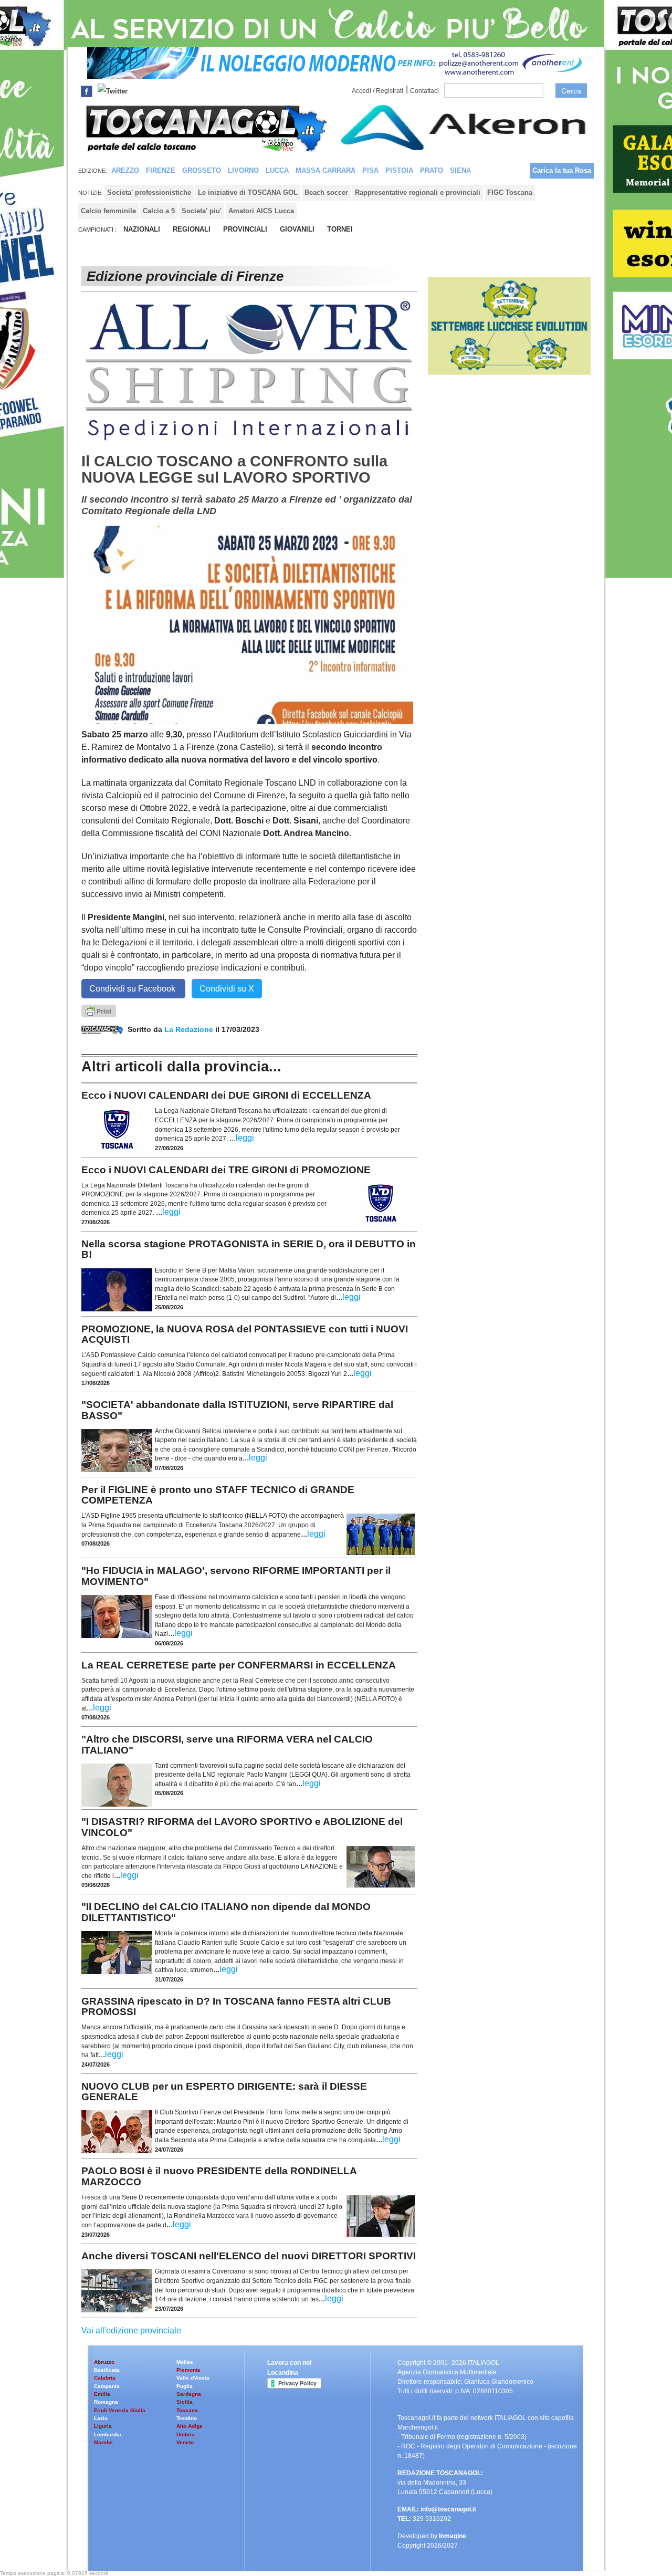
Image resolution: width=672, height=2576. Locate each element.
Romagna (106, 2402)
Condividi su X (227, 989)
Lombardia (108, 2434)
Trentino (187, 2418)
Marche (103, 2442)
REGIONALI (192, 229)
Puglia (185, 2386)
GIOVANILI (297, 229)
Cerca (571, 91)
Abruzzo (104, 2362)
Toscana (187, 2410)
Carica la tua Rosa (562, 170)
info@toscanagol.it (448, 2509)
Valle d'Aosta (193, 2378)
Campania (107, 2386)
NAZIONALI (142, 229)
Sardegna (189, 2394)
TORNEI (340, 229)
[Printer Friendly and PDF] (99, 1010)
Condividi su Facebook (133, 989)
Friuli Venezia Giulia (120, 2410)
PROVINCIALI (245, 229)
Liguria (103, 2426)
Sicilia (185, 2402)
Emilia (102, 2394)
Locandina (283, 2373)
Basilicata (107, 2370)
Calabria (105, 2378)
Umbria (186, 2434)
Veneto (185, 2442)
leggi (245, 1138)
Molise (185, 2362)
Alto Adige (190, 2426)
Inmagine (453, 2536)
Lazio (101, 2418)
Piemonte (188, 2370)
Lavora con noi (289, 2363)
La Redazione (190, 1029)
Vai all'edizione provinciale (131, 2330)
